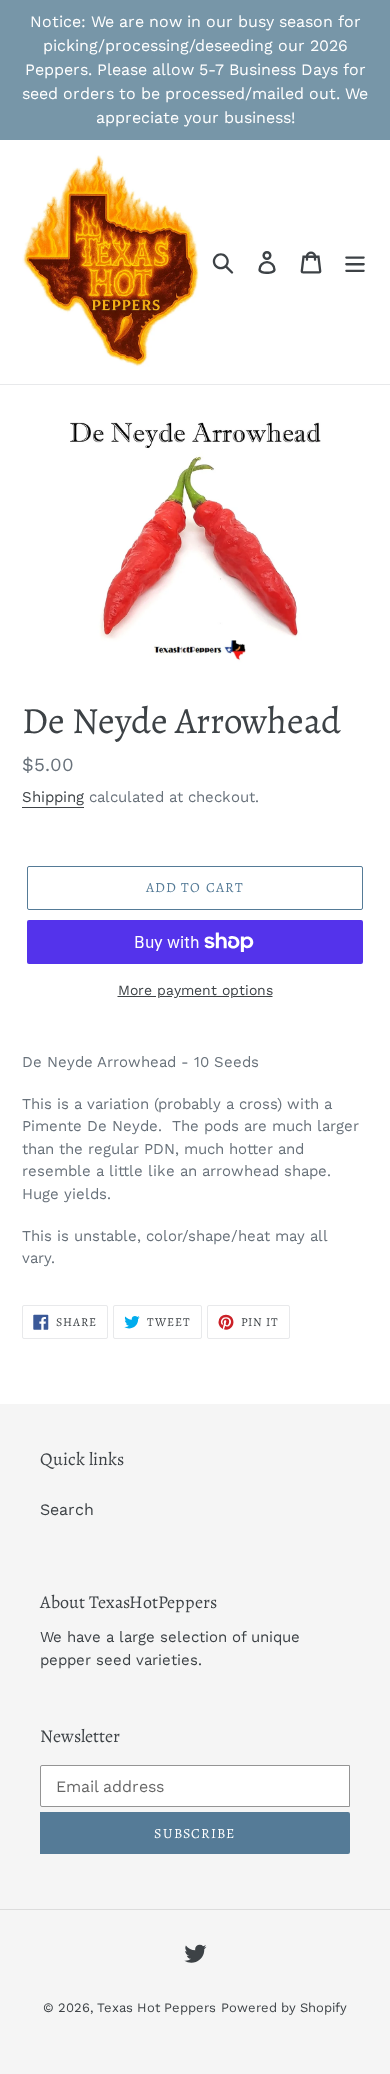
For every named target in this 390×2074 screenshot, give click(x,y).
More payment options (195, 990)
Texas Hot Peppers (156, 2007)
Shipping (53, 797)
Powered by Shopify (284, 2007)
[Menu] (355, 262)
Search (67, 1509)
